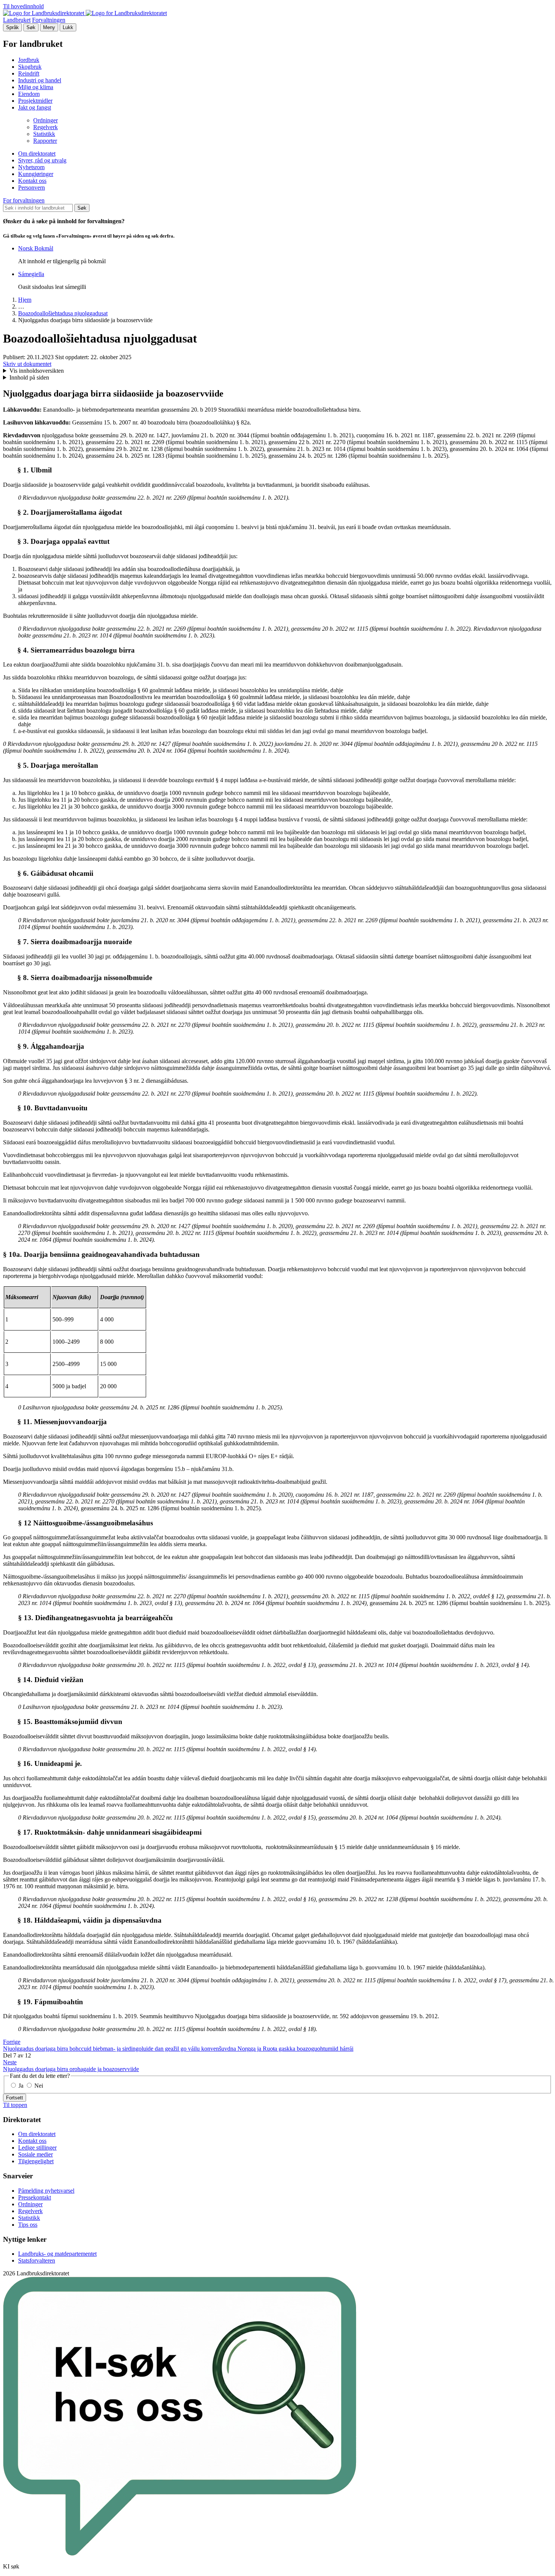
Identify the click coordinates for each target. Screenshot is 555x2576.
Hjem (25, 300)
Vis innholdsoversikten (37, 371)
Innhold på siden (29, 377)
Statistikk (44, 134)
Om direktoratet (37, 154)
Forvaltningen (49, 20)
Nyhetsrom (31, 167)
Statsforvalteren (37, 2260)
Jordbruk (29, 60)
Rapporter (45, 141)
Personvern (32, 188)
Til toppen (15, 2105)
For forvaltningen (24, 200)
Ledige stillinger (37, 2148)
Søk (31, 27)
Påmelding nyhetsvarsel (46, 2191)
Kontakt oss (32, 181)
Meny (49, 27)
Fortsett (15, 2098)
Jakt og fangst (35, 107)
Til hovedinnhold (23, 6)
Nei (38, 2086)
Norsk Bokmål (36, 248)
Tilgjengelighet (36, 2161)
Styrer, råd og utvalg (42, 160)
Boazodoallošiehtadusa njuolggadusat (63, 313)
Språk (12, 27)
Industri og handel (40, 80)
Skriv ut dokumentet (27, 364)
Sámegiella (31, 274)
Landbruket (17, 20)
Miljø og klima (36, 87)
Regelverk (45, 127)
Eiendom (29, 94)
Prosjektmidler (35, 101)
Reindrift (29, 73)
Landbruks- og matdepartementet (57, 2254)
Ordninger (45, 120)
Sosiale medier (35, 2154)
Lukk (68, 27)
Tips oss (28, 2225)
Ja (21, 2086)
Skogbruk (30, 67)
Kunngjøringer (36, 174)
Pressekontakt (35, 2197)
